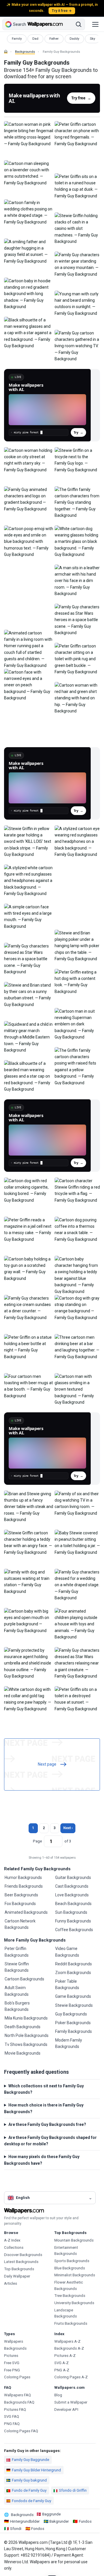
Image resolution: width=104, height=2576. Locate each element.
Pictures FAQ (15, 2409)
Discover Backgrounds (23, 2255)
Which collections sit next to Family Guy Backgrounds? (44, 2089)
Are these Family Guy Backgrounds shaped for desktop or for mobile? (50, 2141)
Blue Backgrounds (70, 2268)
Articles (11, 2283)
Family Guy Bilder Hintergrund (36, 2470)
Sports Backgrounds (72, 2261)
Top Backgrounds (19, 2269)
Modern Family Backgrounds (69, 2043)
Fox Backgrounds (20, 1904)
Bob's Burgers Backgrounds (17, 2006)
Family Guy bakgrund (29, 2480)
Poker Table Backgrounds (67, 1984)
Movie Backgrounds (23, 2053)
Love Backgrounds (72, 1895)
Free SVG (12, 2363)
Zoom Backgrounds (73, 1973)
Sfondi (16, 2529)
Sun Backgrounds (71, 1912)
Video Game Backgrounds (67, 1952)
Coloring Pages (17, 2377)
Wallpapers (14, 2341)
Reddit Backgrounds (74, 1964)
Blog (58, 2395)
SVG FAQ (12, 2416)
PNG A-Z (62, 2370)
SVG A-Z (62, 2363)
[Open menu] (95, 24)
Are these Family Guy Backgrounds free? (47, 2124)
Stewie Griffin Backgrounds (17, 1967)
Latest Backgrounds (21, 2262)
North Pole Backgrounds (27, 2035)
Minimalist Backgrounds (75, 2275)
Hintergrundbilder (25, 2521)
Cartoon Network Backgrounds (20, 1924)
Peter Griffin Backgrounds (17, 1952)
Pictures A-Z (65, 2356)
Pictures (11, 2356)
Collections (14, 2247)
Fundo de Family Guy (29, 2490)
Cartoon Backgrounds (24, 1979)
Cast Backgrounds (72, 1886)
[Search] (79, 24)
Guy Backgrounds (71, 2014)
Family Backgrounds (74, 2031)
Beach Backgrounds (73, 1904)
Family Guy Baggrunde (30, 2460)
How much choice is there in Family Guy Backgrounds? (44, 2108)
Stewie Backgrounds (74, 2005)
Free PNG (12, 2370)
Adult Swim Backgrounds (17, 1991)
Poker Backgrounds (73, 2023)
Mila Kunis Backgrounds (26, 2018)
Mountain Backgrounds (74, 2240)
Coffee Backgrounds (74, 1930)
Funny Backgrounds (73, 1921)
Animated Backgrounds (26, 1912)
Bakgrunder (59, 2521)
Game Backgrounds (73, 1996)
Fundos (85, 2521)
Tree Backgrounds (70, 2296)
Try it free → (62, 11)
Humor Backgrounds (23, 1878)
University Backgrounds (74, 2303)
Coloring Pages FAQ (21, 2431)
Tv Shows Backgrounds (26, 2044)
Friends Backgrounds (24, 1886)
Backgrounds (25, 52)
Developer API (66, 2409)
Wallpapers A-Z (67, 2341)
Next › (68, 1828)
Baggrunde (51, 2514)
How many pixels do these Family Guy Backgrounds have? (42, 2160)
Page (37, 1841)
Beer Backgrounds (21, 1895)
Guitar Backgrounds (73, 1878)
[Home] (6, 52)
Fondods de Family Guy (31, 2501)
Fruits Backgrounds (71, 2323)
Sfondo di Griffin (73, 2490)
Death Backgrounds (23, 2027)
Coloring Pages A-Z (71, 2377)
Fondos (38, 2529)
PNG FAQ (12, 2424)
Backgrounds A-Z (69, 2348)
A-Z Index (12, 2240)
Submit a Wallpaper (71, 2402)
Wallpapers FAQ (17, 2395)
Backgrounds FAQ (19, 2402)
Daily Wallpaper (17, 2276)
